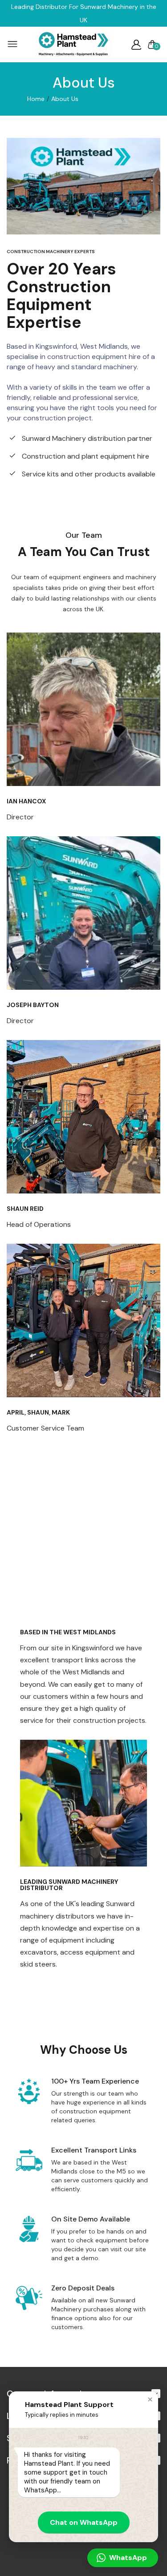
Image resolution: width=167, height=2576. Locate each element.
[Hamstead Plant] (73, 45)
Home (36, 99)
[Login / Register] (136, 44)
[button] (150, 2399)
